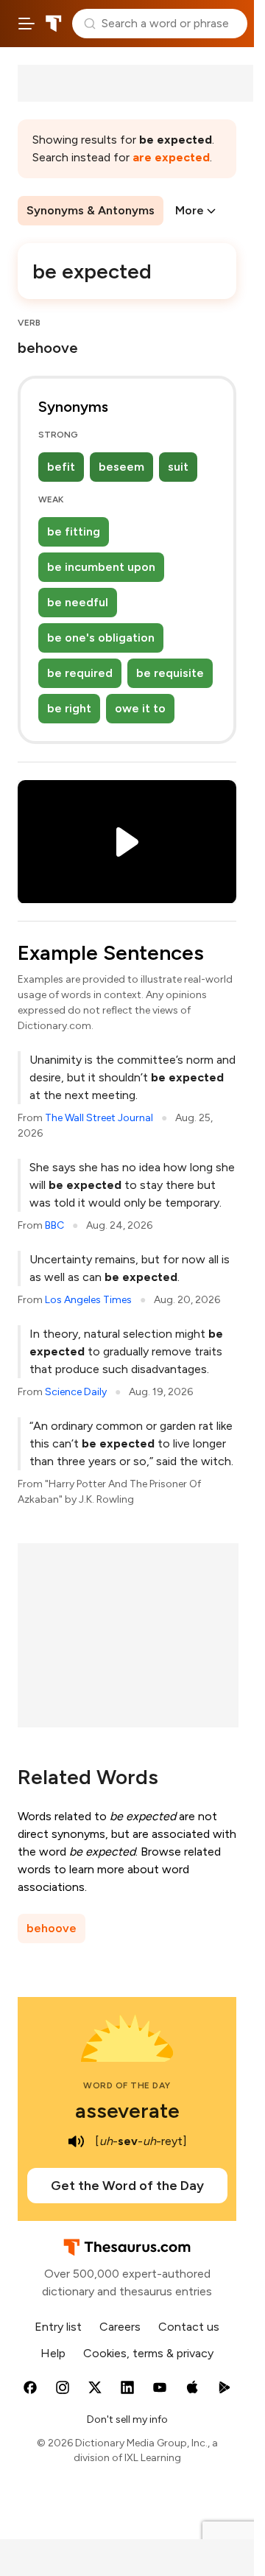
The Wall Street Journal (99, 1118)
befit (61, 467)
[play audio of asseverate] (76, 2141)
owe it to (140, 708)
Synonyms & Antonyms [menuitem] (91, 210)
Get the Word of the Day (127, 2186)
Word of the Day (127, 2085)
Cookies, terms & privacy (148, 2353)
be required (80, 673)
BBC (54, 1225)
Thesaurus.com (54, 24)
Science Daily (76, 1392)
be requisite (170, 673)
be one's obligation (101, 638)
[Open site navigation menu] (26, 24)
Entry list (58, 2327)
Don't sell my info (127, 2419)
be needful (78, 602)
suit (178, 467)
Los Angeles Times (88, 1300)
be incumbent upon (101, 567)
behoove (52, 1928)
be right (69, 708)
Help (53, 2353)
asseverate (127, 2110)
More (190, 210)
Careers (120, 2327)
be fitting (74, 531)
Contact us (189, 2327)
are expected (171, 157)
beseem (121, 467)
